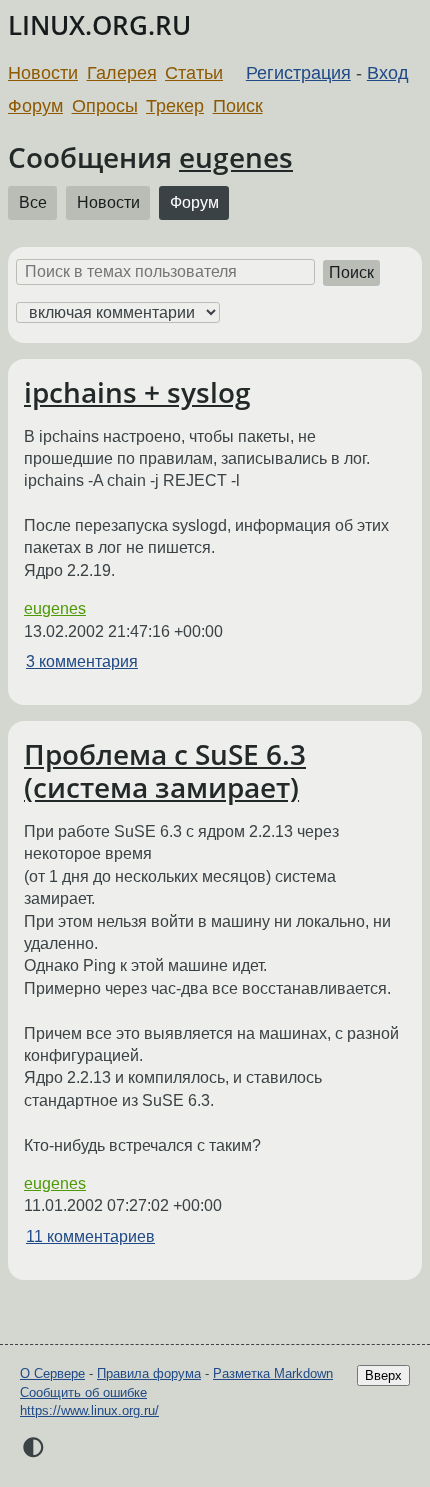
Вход (388, 73)
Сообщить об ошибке (83, 1392)
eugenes (236, 157)
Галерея (122, 73)
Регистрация (298, 73)
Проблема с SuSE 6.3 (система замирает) (165, 771)
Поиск (238, 106)
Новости (43, 73)
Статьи (194, 73)
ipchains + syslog (137, 392)
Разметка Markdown (273, 1373)
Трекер (175, 106)
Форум (35, 106)
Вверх (383, 1375)
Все (33, 202)
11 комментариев (90, 1236)
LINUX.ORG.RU (99, 25)
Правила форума (149, 1373)
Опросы (105, 106)
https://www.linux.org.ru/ (89, 1410)
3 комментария (82, 661)
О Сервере (52, 1373)
